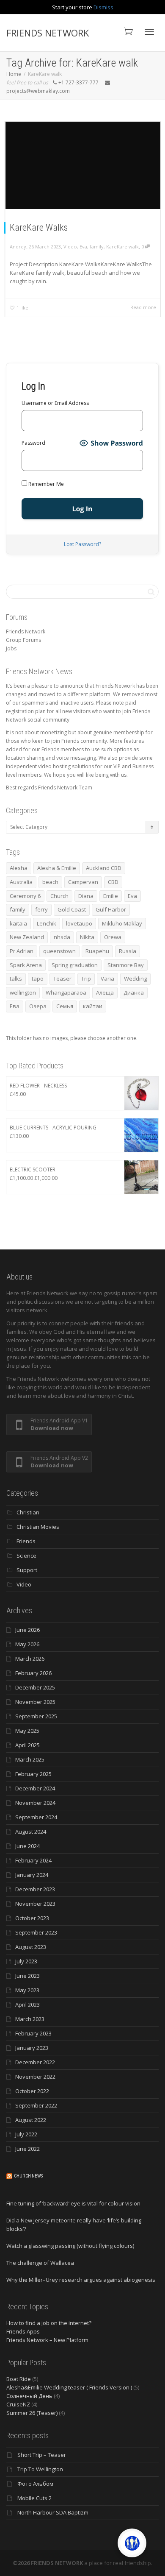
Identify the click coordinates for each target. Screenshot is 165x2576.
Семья (65, 1006)
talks (16, 979)
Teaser (62, 979)
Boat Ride (19, 2379)
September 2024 (36, 1817)
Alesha (19, 868)
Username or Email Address (55, 403)
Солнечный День (29, 2396)
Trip (86, 979)
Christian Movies (38, 1527)
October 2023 (32, 1918)
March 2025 (30, 1759)
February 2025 (33, 1774)
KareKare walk (122, 247)
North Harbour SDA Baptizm (53, 2512)
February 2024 (33, 1860)
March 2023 (30, 2019)
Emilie (111, 896)
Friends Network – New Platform (47, 2340)
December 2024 (35, 1788)
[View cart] (127, 31)
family (97, 247)
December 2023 (35, 1889)
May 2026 (27, 1644)
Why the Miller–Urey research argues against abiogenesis (81, 2280)
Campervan (83, 882)
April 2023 (27, 2004)
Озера (38, 1006)
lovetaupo (79, 923)
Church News (28, 2176)
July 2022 (26, 2134)
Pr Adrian (22, 951)
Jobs (11, 648)
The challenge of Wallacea (40, 2263)
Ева (15, 1006)
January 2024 (32, 1875)
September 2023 (36, 1932)
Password (33, 443)
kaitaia (18, 923)
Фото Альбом (35, 2484)
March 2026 (30, 1659)
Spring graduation (75, 965)
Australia (21, 882)
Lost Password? (82, 544)
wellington (23, 992)
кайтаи (93, 1006)
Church (59, 896)
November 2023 (35, 1904)
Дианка (134, 992)
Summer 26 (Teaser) (32, 2413)
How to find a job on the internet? (49, 2323)
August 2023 (31, 1947)
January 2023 (32, 2048)
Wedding (135, 979)
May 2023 (27, 1990)
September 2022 (36, 2105)
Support (27, 1570)
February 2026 (33, 1673)
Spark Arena (26, 965)
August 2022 (31, 2120)
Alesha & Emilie (57, 868)
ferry (41, 909)
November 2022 (35, 2077)
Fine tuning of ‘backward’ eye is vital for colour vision (73, 2203)
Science (26, 1556)
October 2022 (32, 2091)
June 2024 (27, 1846)
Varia (107, 979)
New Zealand (27, 937)
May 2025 (27, 1731)
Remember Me (45, 484)
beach (50, 882)
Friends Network (26, 631)
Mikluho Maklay (122, 923)
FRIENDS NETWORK (48, 33)
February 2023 (33, 2033)
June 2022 (27, 2149)
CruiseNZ (18, 2404)
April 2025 (27, 1745)
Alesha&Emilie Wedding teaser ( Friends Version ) (69, 2387)
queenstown (59, 951)
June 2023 (27, 1976)
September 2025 (36, 1716)
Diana (86, 896)
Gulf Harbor (111, 909)
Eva (83, 247)
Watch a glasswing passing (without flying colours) (70, 2246)
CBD (113, 882)
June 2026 (27, 1630)
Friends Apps (23, 2331)
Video (70, 247)
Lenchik (47, 923)
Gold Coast (72, 909)
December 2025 (35, 1687)
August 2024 (31, 1832)
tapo (38, 979)
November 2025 (35, 1702)
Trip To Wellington (40, 2469)
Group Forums (23, 640)
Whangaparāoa (66, 992)
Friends (26, 1541)
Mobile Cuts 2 (34, 2498)
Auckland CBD (104, 868)
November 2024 (35, 1803)
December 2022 (35, 2062)
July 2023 (26, 1961)
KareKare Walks (39, 227)
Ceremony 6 (25, 896)
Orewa (113, 937)
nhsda (62, 937)
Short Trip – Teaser (42, 2455)
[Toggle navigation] (149, 32)
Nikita (87, 937)
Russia (128, 951)
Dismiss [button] (103, 7)
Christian (28, 1512)
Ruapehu (97, 951)
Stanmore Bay (126, 965)
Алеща (105, 992)
